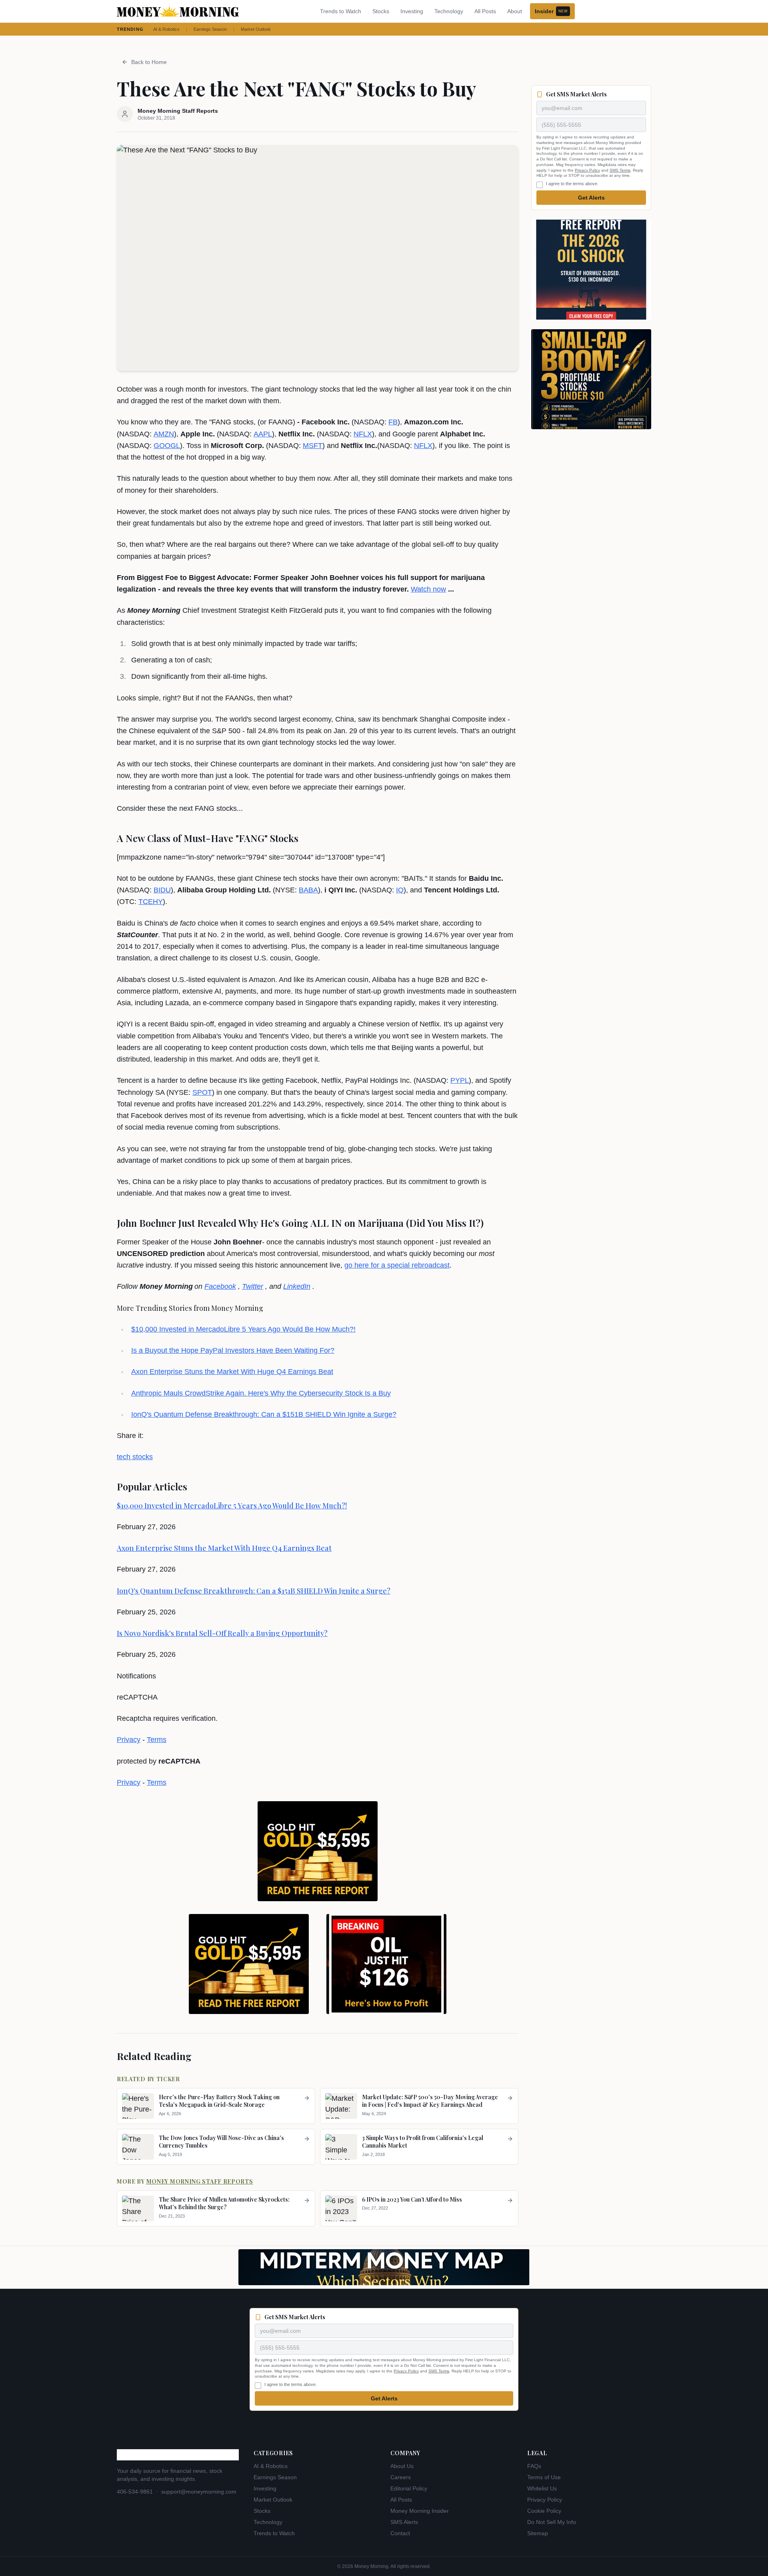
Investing (412, 11)
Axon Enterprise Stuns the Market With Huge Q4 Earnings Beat (232, 1372)
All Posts (485, 11)
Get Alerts (591, 198)
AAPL (263, 434)
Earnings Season (210, 29)
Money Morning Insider (420, 2511)
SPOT (202, 1092)
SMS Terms (620, 170)
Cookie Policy (544, 2511)
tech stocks (135, 1457)
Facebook (220, 1286)
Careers (401, 2477)
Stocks (381, 11)
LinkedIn (297, 1286)
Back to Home (149, 62)
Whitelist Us (542, 2488)
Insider (551, 11)
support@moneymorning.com (199, 2492)
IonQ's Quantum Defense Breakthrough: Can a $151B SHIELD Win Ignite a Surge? (264, 1414)
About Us (402, 2466)
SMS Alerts (404, 2522)
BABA (308, 890)
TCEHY (151, 902)
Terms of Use (544, 2477)
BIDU (162, 890)
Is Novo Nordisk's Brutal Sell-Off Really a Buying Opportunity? (222, 1633)
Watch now (428, 589)
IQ (400, 890)
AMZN (164, 434)
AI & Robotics (166, 29)
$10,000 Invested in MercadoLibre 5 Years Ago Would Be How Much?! (243, 1329)
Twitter (253, 1286)
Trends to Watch (341, 11)
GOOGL (167, 446)
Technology (449, 11)
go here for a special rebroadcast (397, 1265)
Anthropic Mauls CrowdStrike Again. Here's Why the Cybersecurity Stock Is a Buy (261, 1393)
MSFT (313, 446)
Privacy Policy (587, 170)
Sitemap (538, 2533)
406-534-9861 (135, 2492)
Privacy (129, 1740)
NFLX (363, 434)
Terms (157, 1740)
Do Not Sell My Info (552, 2522)
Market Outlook (256, 29)
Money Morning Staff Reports (200, 2181)
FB (393, 422)
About (515, 11)
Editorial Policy (409, 2488)
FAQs (534, 2466)
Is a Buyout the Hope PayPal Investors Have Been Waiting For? (233, 1350)
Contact (400, 2533)
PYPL (460, 1080)
